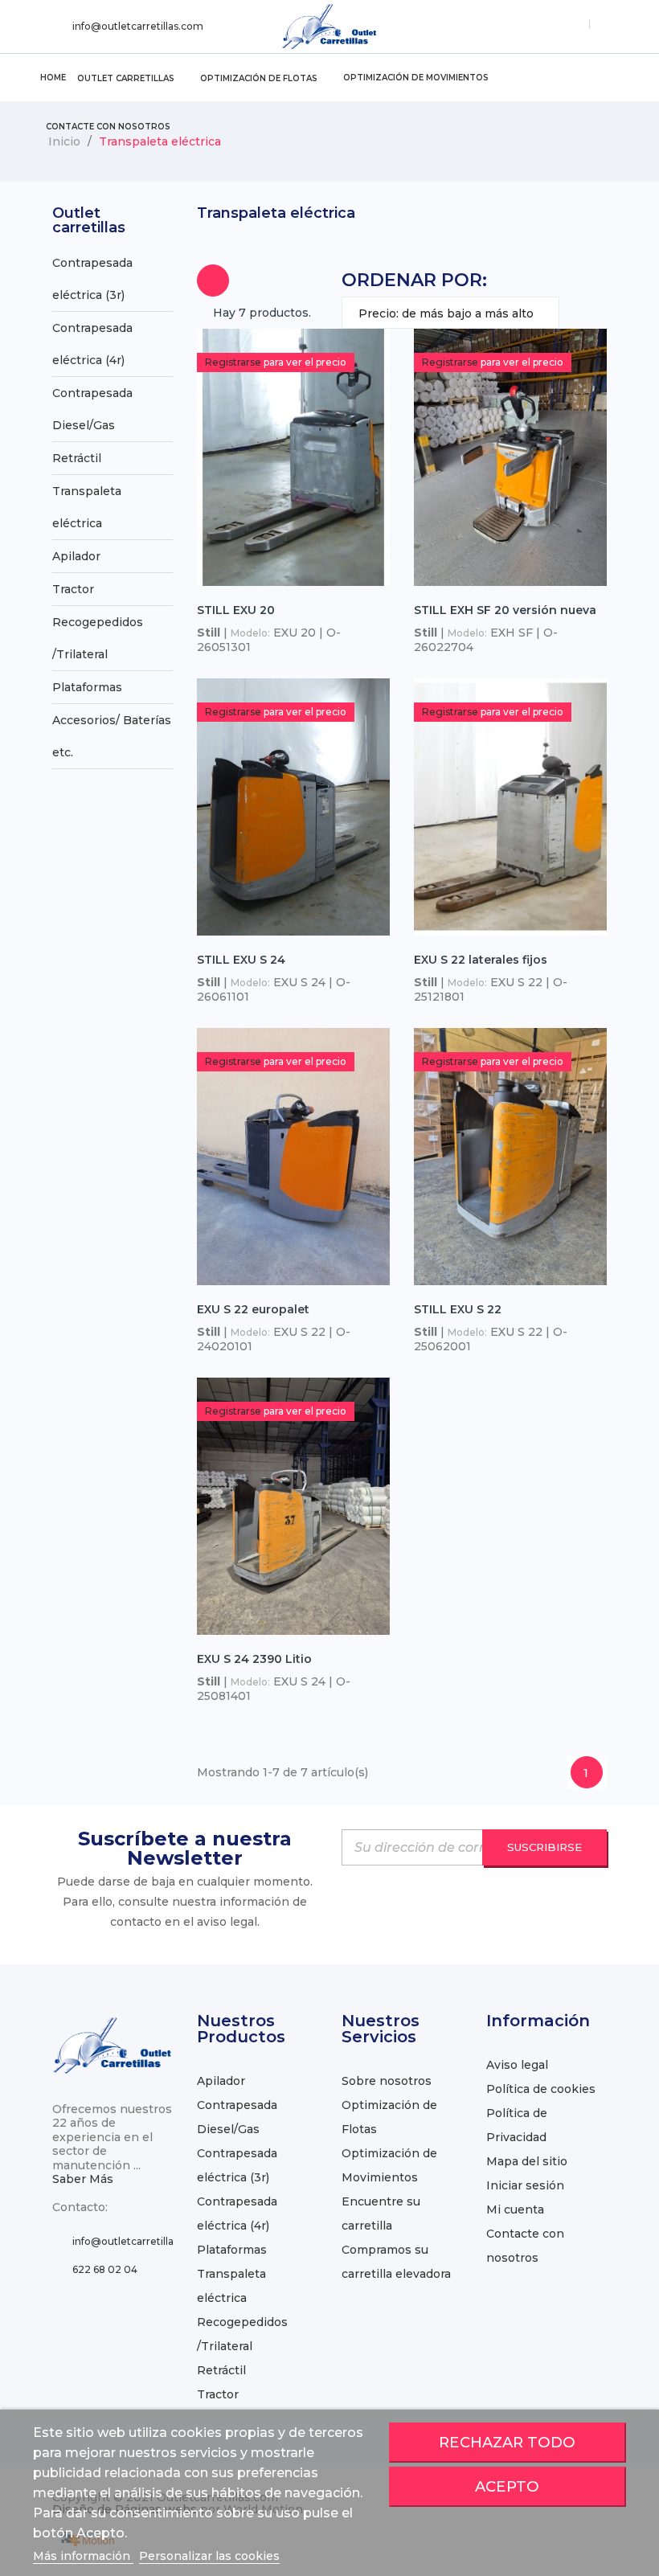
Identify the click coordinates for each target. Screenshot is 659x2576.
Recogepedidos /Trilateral (98, 638)
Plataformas (87, 687)
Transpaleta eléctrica (87, 507)
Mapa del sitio (527, 2161)
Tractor (73, 589)
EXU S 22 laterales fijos (481, 960)
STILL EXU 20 (236, 610)
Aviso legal (517, 2065)
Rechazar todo (507, 2442)
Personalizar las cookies (209, 2556)
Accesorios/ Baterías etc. (112, 736)
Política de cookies (541, 2089)
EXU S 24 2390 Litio (254, 1659)
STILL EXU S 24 (241, 960)
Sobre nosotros (387, 2081)
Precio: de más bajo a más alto (450, 317)
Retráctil (77, 458)
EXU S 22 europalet (253, 1309)
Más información (83, 2556)
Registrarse (233, 362)
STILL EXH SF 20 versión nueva (505, 610)
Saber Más (83, 2179)
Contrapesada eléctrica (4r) (92, 344)
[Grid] (213, 281)
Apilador (76, 556)
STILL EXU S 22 (458, 1309)
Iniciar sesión (525, 2185)
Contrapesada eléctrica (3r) (92, 279)
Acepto (507, 2486)
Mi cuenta (515, 2209)
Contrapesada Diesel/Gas (92, 409)
